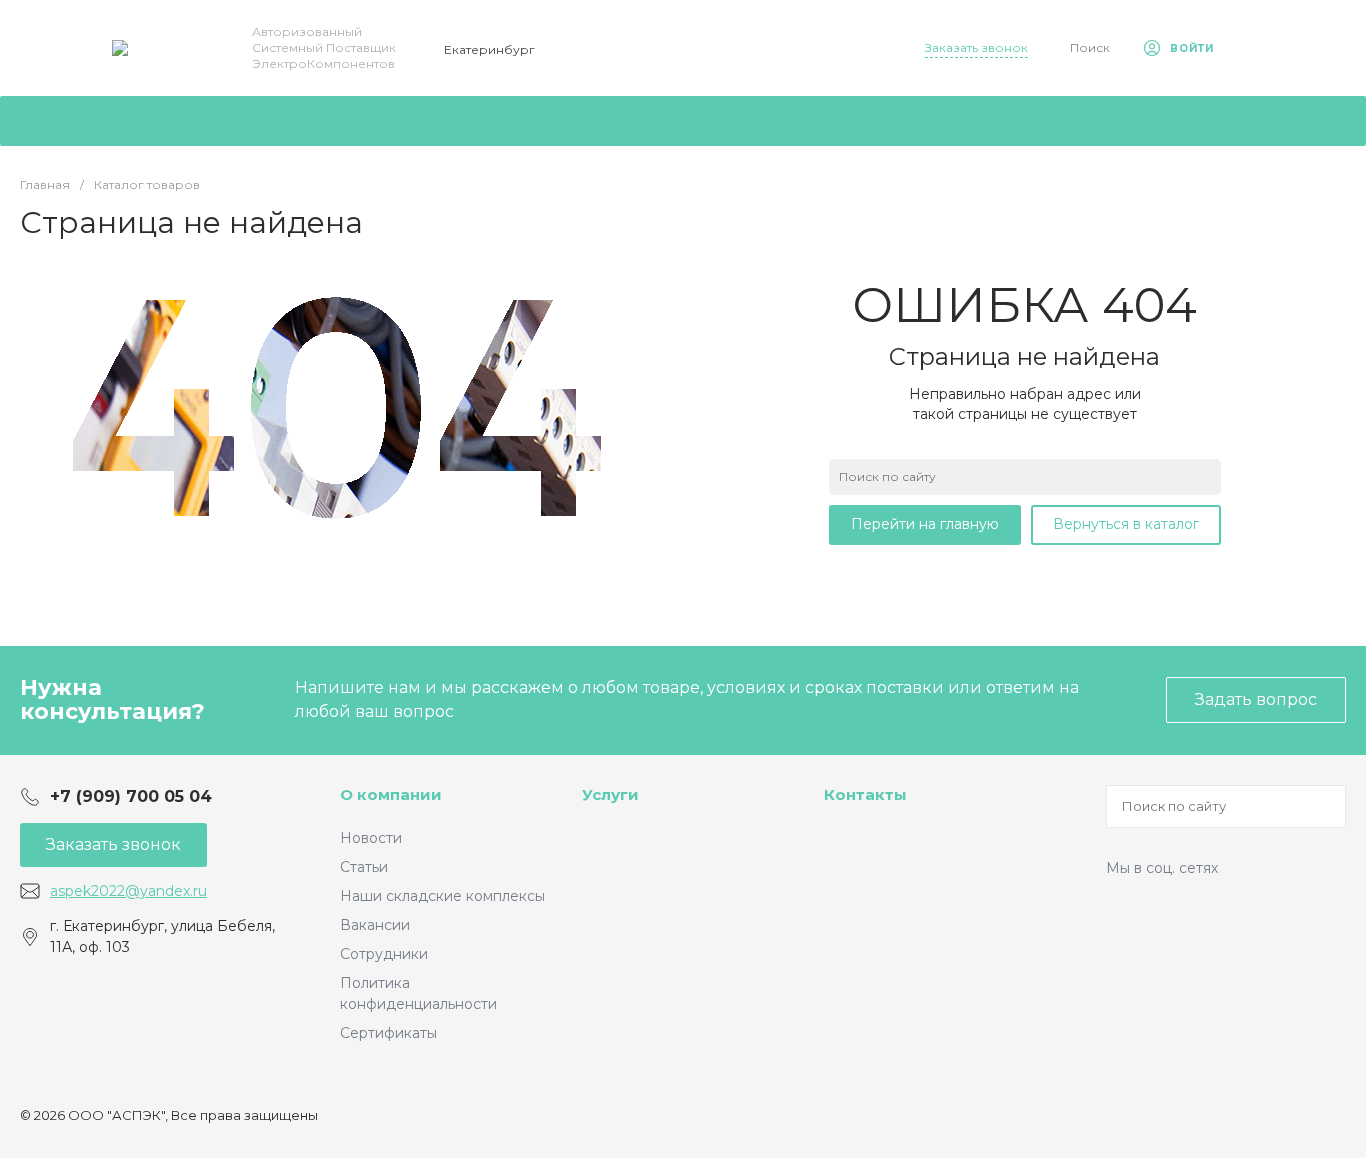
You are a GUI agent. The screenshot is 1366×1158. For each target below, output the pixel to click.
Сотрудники (384, 954)
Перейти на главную (925, 524)
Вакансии (375, 925)
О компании (391, 794)
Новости (371, 838)
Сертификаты (388, 1033)
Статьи (364, 867)
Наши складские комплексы (442, 896)
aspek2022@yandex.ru (128, 891)
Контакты (865, 794)
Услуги (610, 794)
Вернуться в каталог (1126, 524)
